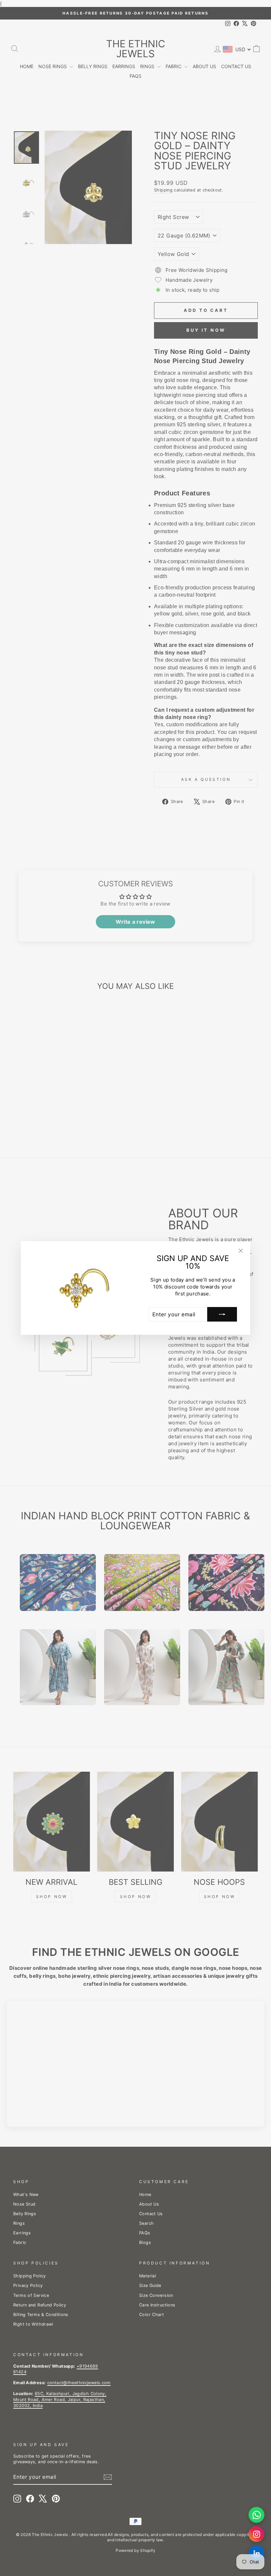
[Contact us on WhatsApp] (256, 2515)
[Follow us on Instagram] (256, 2534)
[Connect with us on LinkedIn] (256, 2553)
